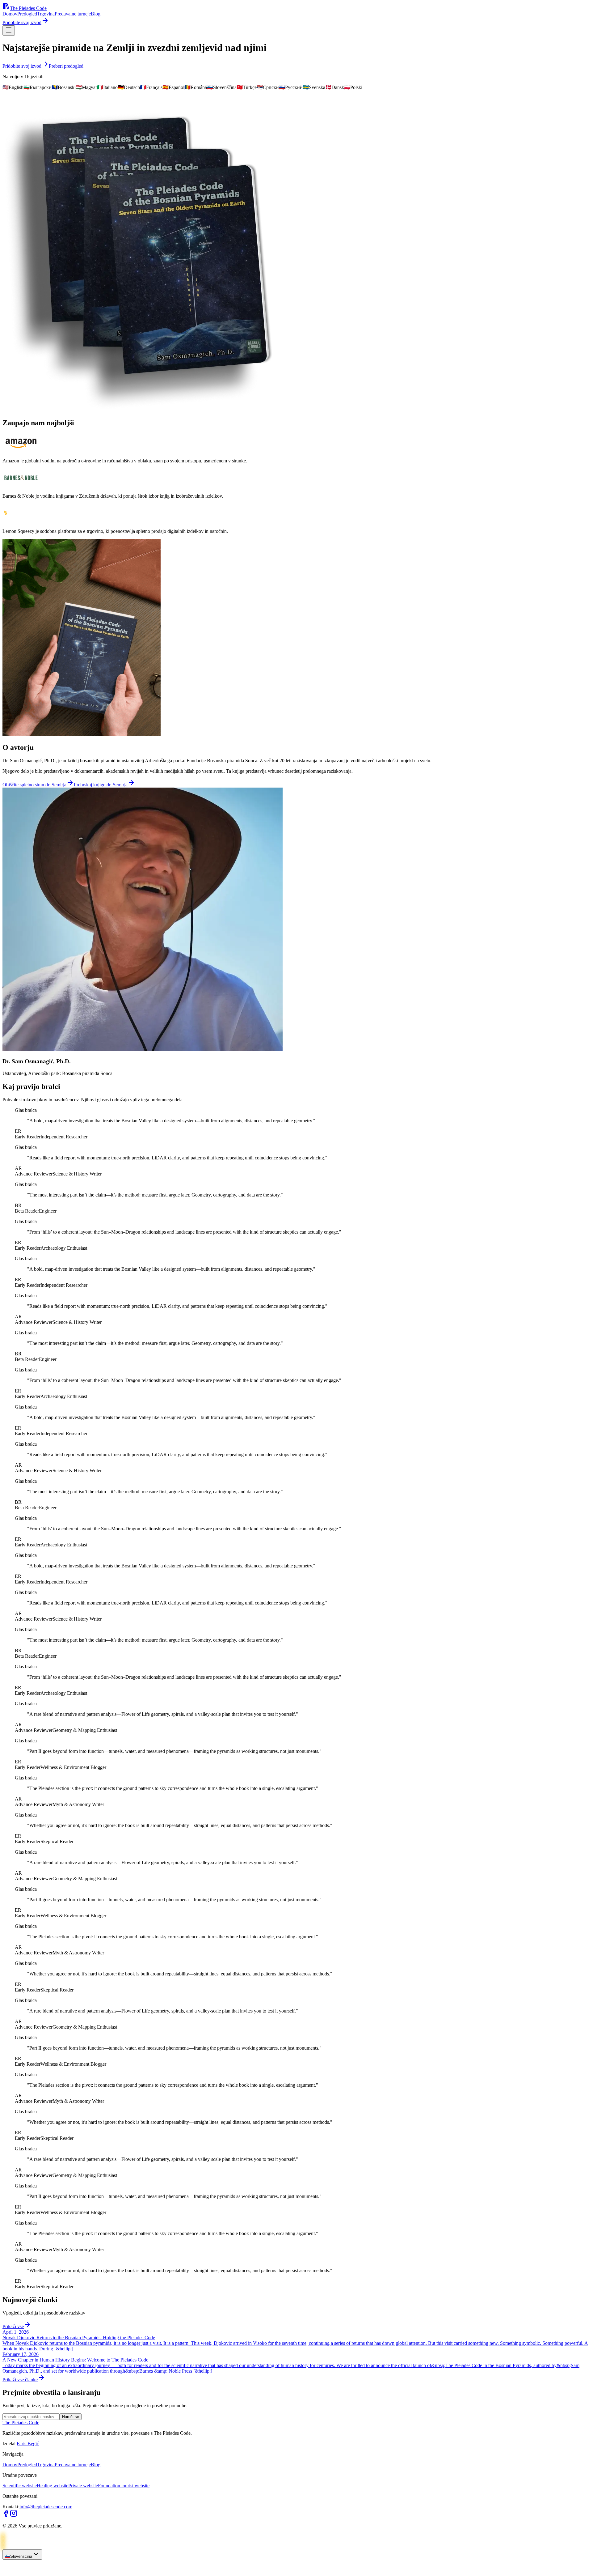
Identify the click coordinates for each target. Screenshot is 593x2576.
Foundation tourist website (124, 2486)
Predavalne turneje (73, 14)
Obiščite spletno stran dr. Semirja (34, 785)
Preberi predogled (66, 66)
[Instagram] (14, 2515)
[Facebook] (6, 2515)
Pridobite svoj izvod (22, 22)
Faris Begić (28, 2444)
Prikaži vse (13, 2326)
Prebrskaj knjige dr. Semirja (101, 785)
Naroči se (71, 2417)
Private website (83, 2486)
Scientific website (20, 2486)
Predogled (27, 14)
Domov (10, 14)
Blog (96, 14)
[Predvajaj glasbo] (9, 2571)
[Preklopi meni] (9, 30)
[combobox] (22, 2555)
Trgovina (46, 14)
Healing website (53, 2486)
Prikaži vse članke (20, 2380)
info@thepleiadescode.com (46, 2507)
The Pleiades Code (28, 8)
